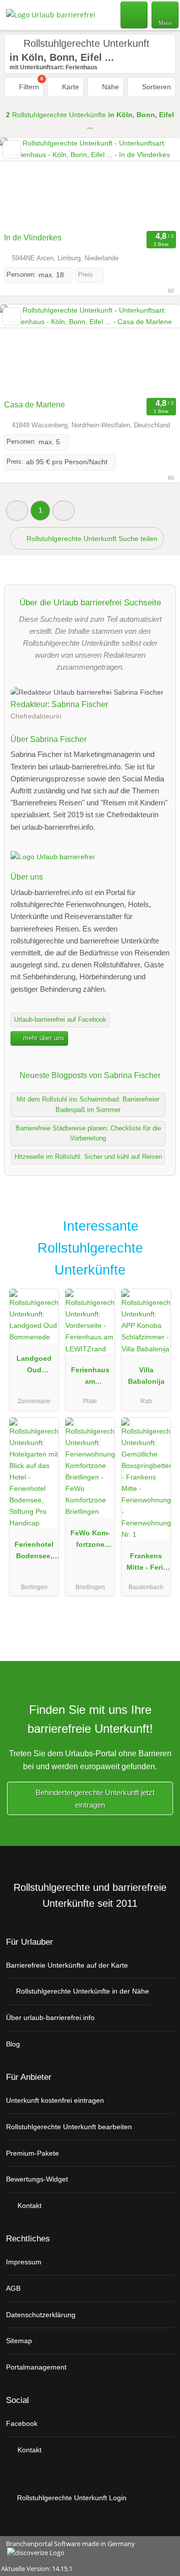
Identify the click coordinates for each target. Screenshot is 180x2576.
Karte (69, 87)
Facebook (22, 2423)
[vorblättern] (155, 183)
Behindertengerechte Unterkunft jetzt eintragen (94, 1798)
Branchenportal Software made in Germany (67, 2549)
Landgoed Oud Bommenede (34, 1366)
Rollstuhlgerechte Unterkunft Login (71, 2498)
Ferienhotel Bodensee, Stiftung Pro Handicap (34, 1552)
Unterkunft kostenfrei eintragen (55, 2100)
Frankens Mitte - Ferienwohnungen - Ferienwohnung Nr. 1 (146, 1564)
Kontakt (28, 2206)
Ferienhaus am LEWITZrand (90, 1378)
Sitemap (19, 2341)
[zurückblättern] (25, 183)
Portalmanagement (36, 2367)
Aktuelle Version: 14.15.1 (37, 2569)
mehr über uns (43, 1038)
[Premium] (159, 1229)
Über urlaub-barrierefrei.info (50, 2018)
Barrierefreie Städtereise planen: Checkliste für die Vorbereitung (88, 1133)
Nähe (109, 87)
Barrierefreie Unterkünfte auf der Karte (67, 1965)
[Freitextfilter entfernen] (134, 14)
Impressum (24, 2262)
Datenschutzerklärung (41, 2315)
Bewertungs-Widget (37, 2179)
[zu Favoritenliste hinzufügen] (12, 149)
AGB (13, 2288)
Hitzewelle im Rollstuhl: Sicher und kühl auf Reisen (88, 1157)
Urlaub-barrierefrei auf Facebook (60, 1019)
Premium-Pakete (32, 2153)
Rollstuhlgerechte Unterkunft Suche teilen (91, 539)
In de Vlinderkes (33, 238)
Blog (13, 2044)
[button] (17, 510)
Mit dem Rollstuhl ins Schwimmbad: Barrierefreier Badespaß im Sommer (88, 1104)
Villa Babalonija (146, 1376)
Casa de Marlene (34, 405)
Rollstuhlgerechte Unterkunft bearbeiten (69, 2127)
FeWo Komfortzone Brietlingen (90, 1541)
